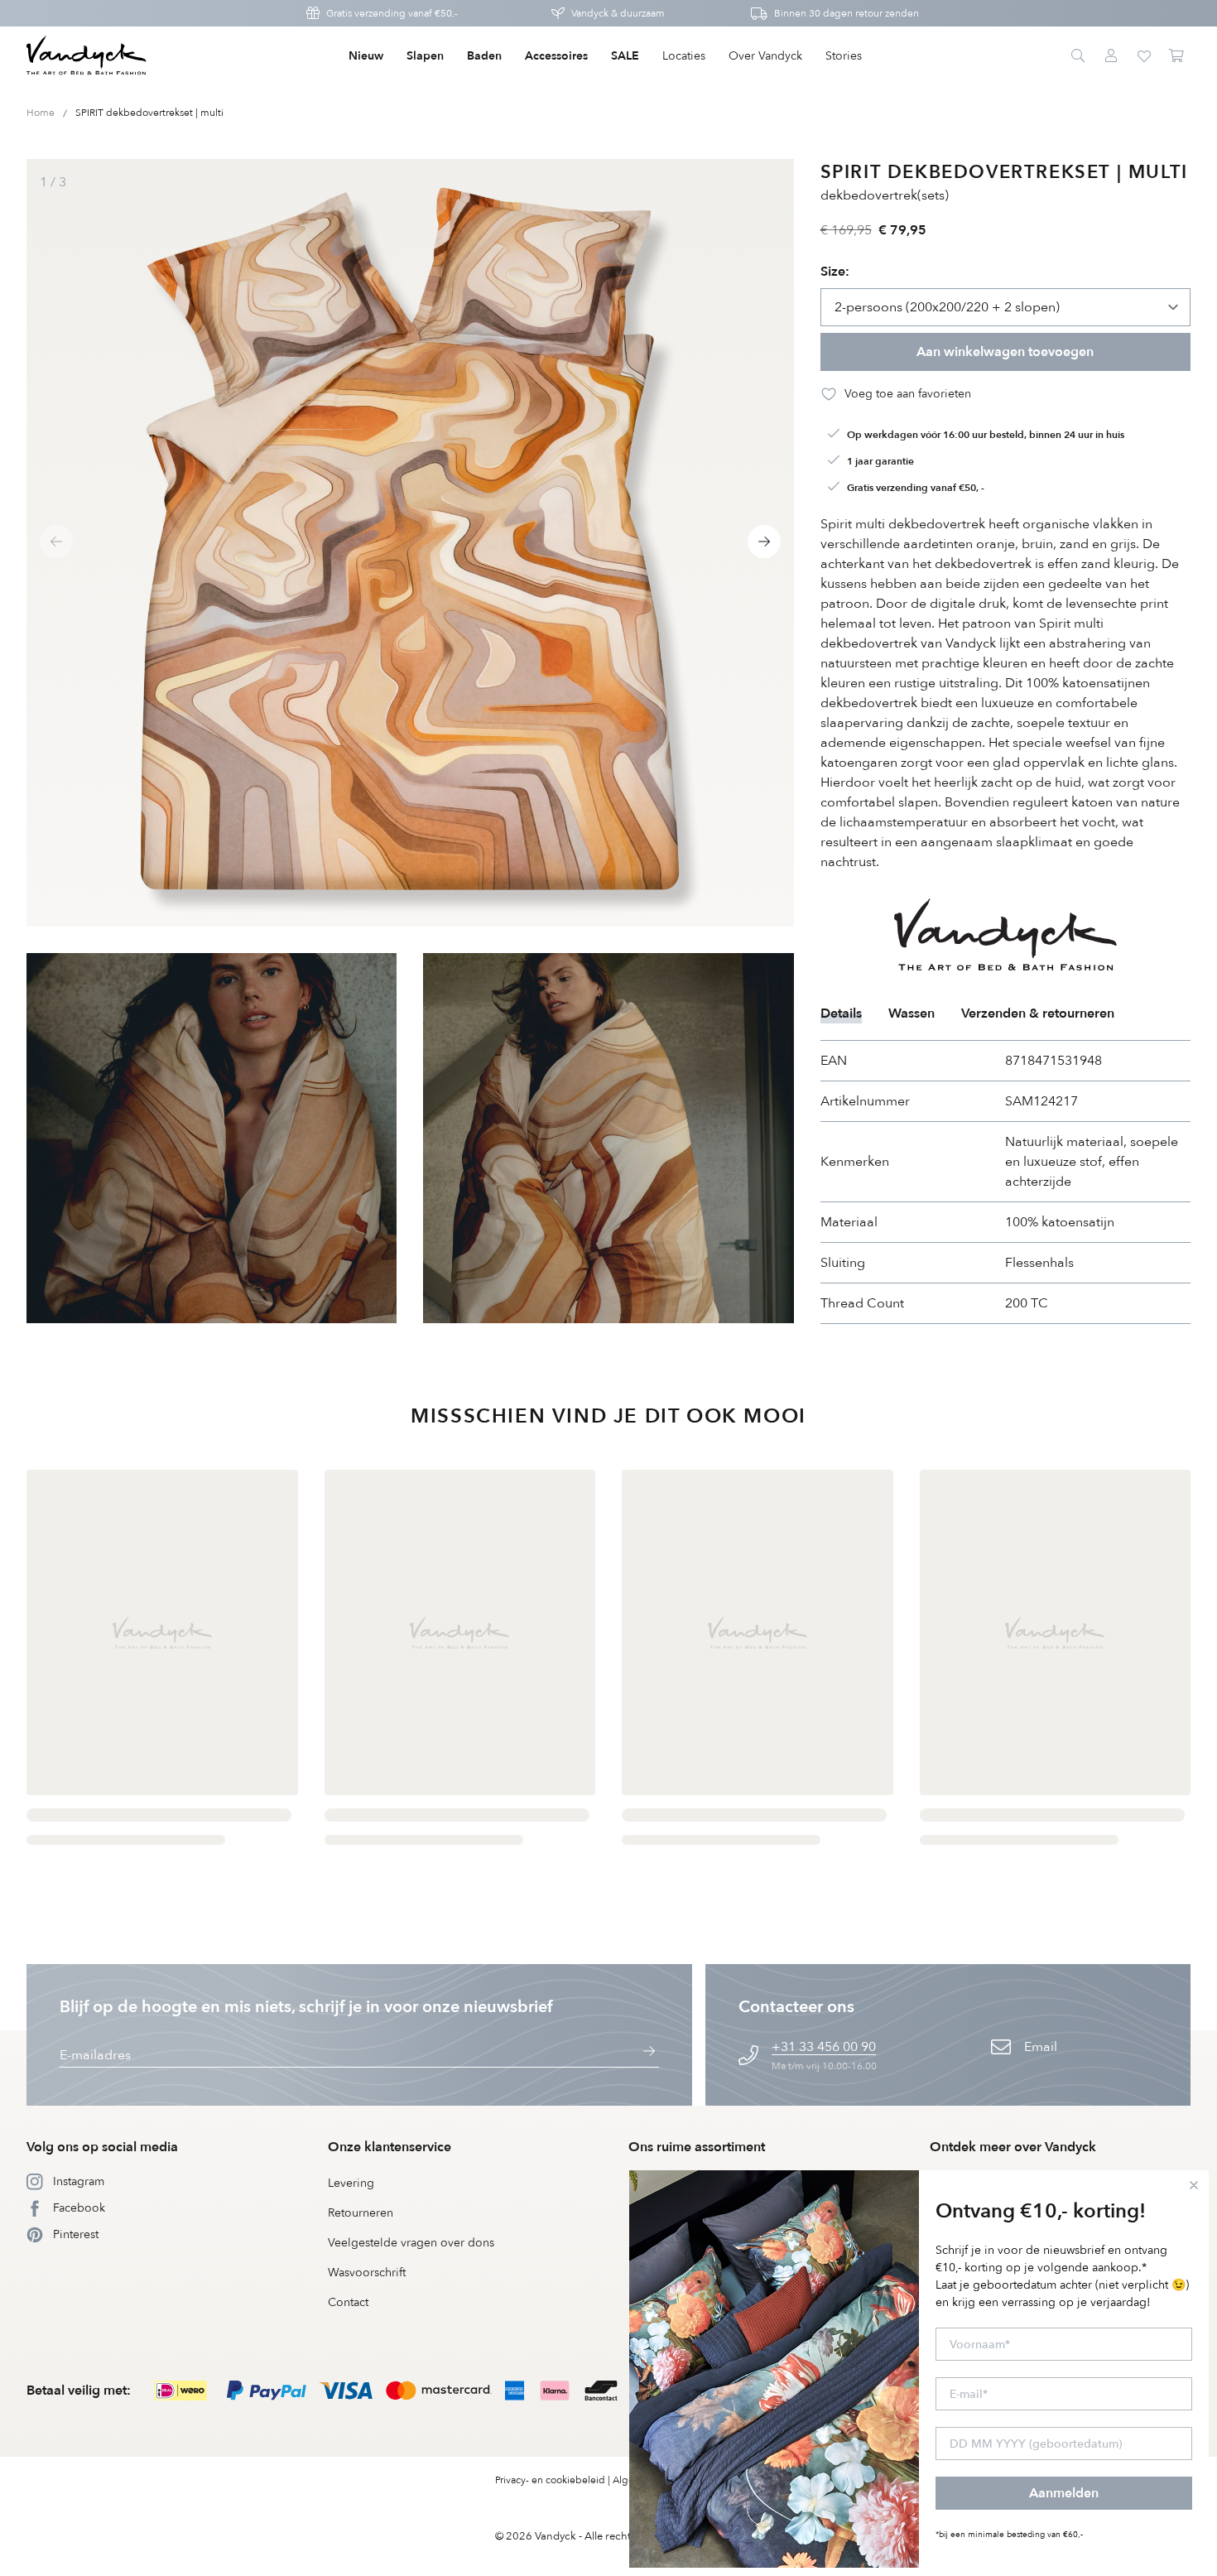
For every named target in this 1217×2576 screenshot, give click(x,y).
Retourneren (361, 2213)
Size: (835, 272)
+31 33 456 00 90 (824, 2047)
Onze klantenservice (390, 2147)
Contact (348, 2302)
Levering (351, 2183)
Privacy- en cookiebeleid (550, 2480)
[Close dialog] (1194, 2185)
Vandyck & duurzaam (618, 13)
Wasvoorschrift (367, 2273)
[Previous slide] (56, 542)
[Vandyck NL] (87, 56)
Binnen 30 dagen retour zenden (847, 13)
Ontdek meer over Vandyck (1013, 2147)
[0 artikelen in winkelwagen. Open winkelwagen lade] (1177, 56)
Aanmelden (1064, 2493)
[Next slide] (764, 542)
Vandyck (556, 2536)
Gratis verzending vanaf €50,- (392, 13)
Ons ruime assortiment (697, 2147)
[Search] (1078, 56)
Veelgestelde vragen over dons (411, 2243)
